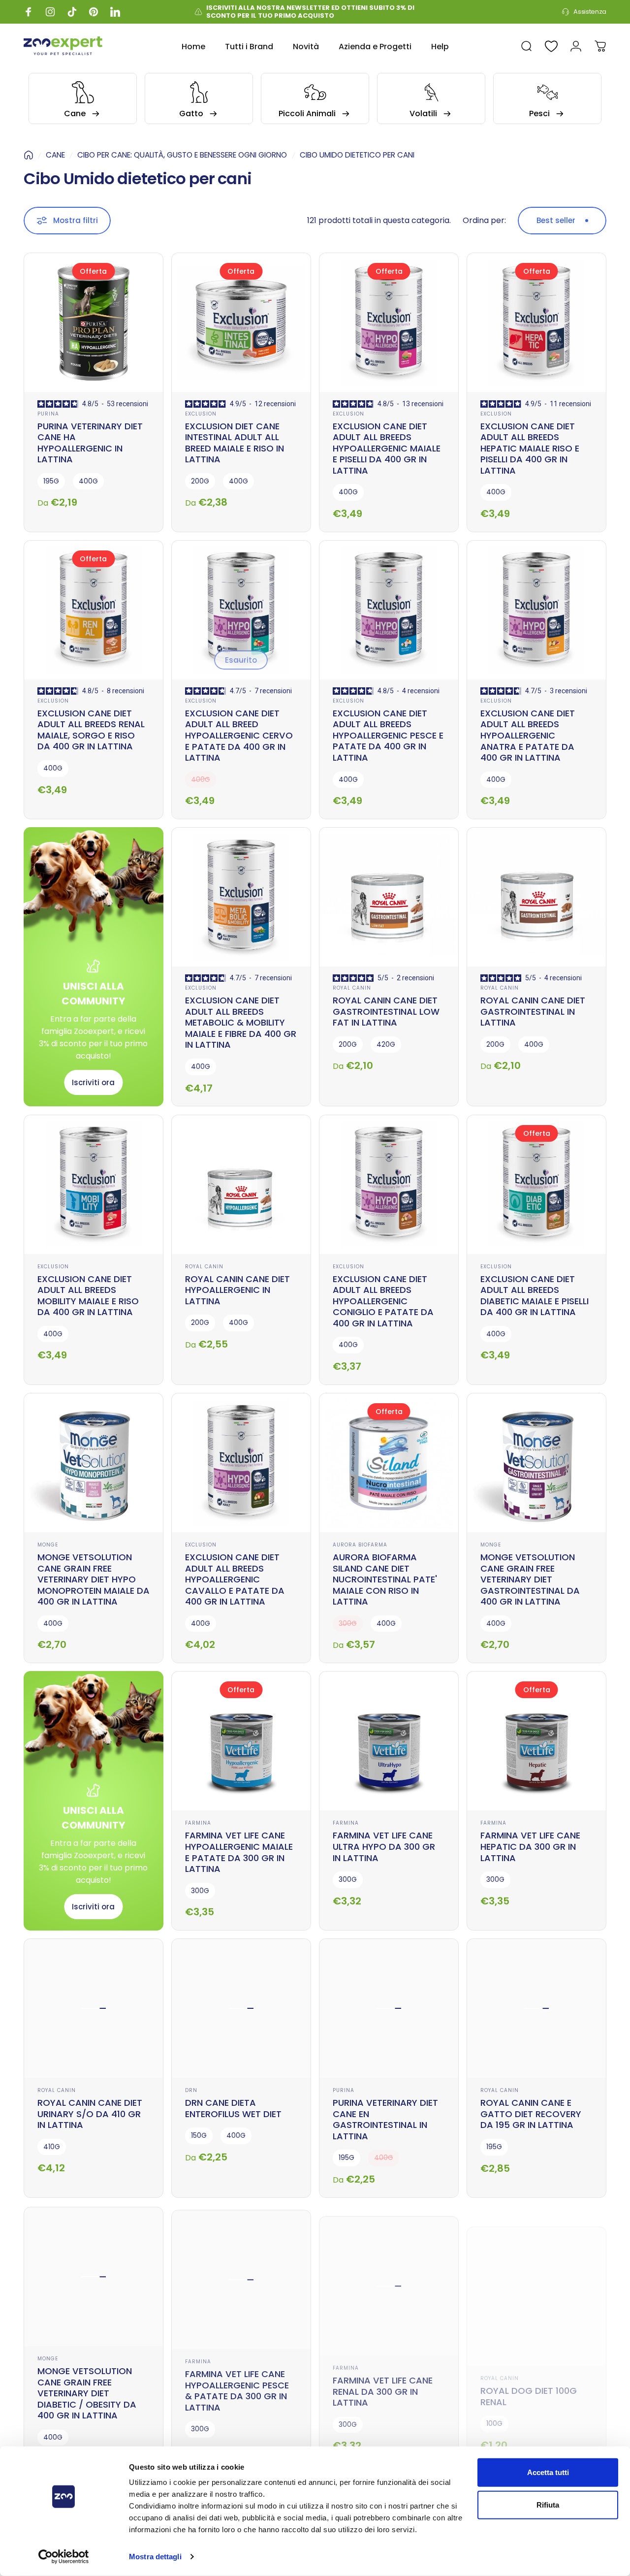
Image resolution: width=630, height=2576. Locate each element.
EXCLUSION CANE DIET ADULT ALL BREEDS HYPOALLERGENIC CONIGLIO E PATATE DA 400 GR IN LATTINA (383, 1301)
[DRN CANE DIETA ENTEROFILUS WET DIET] (241, 2008)
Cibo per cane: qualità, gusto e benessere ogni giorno (182, 155)
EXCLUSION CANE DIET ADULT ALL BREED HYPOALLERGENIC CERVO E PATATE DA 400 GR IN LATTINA (239, 735)
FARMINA (198, 1823)
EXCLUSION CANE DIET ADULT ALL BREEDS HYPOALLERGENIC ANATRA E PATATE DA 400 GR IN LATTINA (528, 735)
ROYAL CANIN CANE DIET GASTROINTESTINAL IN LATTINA (533, 1011)
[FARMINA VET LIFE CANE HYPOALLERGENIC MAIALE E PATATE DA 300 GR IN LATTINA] (241, 1741)
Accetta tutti (548, 2472)
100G (494, 2403)
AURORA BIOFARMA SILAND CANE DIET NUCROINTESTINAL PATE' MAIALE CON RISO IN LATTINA (385, 1579)
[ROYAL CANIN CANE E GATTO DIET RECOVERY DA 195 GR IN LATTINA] (536, 2008)
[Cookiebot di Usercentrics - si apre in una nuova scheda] (64, 2557)
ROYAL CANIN (352, 988)
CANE (55, 155)
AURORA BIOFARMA (360, 1545)
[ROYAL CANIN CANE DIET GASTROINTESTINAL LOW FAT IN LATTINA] (389, 897)
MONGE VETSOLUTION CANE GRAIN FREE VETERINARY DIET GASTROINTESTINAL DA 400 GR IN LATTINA (530, 1579)
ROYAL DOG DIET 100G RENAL (529, 2376)
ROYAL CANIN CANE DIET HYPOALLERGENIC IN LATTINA (237, 1290)
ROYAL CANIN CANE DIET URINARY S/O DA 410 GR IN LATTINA (90, 2114)
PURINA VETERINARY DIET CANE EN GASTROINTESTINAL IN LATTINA (385, 2119)
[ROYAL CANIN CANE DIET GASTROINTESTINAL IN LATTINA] (536, 897)
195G (51, 481)
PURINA (48, 414)
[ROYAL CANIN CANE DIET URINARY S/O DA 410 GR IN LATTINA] (94, 2008)
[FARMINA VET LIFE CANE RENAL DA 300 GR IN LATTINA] (389, 2276)
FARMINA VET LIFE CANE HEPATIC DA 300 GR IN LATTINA (530, 1846)
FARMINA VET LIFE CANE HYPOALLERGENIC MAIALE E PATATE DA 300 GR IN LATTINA (239, 1852)
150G (199, 2136)
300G (200, 1891)
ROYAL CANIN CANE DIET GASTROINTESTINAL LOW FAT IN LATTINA (386, 1011)
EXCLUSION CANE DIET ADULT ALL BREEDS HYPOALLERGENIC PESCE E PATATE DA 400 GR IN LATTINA (388, 735)
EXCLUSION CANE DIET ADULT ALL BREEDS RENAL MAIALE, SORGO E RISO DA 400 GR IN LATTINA (91, 730)
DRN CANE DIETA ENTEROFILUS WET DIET (233, 2108)
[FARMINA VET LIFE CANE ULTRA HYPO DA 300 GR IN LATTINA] (389, 1741)
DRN (191, 2090)
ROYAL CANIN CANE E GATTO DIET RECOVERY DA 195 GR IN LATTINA (531, 2114)
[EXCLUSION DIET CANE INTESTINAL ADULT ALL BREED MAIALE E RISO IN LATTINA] (241, 322)
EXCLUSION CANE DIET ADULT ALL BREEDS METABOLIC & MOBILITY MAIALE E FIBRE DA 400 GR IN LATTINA (241, 1022)
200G (200, 481)
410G (52, 2147)
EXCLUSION (201, 414)
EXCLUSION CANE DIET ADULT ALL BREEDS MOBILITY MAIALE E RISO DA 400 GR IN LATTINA (88, 1296)
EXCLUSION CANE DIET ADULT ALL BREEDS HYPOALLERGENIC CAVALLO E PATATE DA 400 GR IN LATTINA (235, 1579)
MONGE (48, 1545)
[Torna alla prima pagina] (29, 155)
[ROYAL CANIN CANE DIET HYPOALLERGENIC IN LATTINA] (241, 1185)
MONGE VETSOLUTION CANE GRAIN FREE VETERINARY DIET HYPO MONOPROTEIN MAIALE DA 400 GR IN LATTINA (94, 1579)
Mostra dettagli (155, 2557)
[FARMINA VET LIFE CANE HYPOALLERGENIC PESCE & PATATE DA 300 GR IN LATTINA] (241, 2276)
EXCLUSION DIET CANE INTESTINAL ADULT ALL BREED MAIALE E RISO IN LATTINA (235, 443)
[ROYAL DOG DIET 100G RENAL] (536, 2276)
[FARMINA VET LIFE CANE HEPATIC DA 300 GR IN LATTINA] (536, 1741)
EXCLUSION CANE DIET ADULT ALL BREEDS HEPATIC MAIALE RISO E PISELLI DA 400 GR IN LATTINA (530, 448)
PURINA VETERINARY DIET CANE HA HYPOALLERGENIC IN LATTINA (90, 443)
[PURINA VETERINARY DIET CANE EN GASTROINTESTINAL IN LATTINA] (389, 2008)
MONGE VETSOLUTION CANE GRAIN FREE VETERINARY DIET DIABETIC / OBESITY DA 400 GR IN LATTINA (87, 2392)
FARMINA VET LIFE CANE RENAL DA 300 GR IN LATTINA (383, 2381)
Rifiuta (548, 2504)
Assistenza (590, 12)
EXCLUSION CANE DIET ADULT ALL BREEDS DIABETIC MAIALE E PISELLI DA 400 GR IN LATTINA (535, 1296)
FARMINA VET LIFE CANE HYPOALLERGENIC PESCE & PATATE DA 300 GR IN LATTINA (237, 2387)
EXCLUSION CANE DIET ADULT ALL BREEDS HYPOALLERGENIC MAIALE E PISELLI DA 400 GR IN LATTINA (387, 448)
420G (386, 1045)
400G (88, 481)
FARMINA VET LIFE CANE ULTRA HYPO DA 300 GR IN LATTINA (384, 1846)
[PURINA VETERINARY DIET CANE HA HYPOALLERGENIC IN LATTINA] (94, 322)
